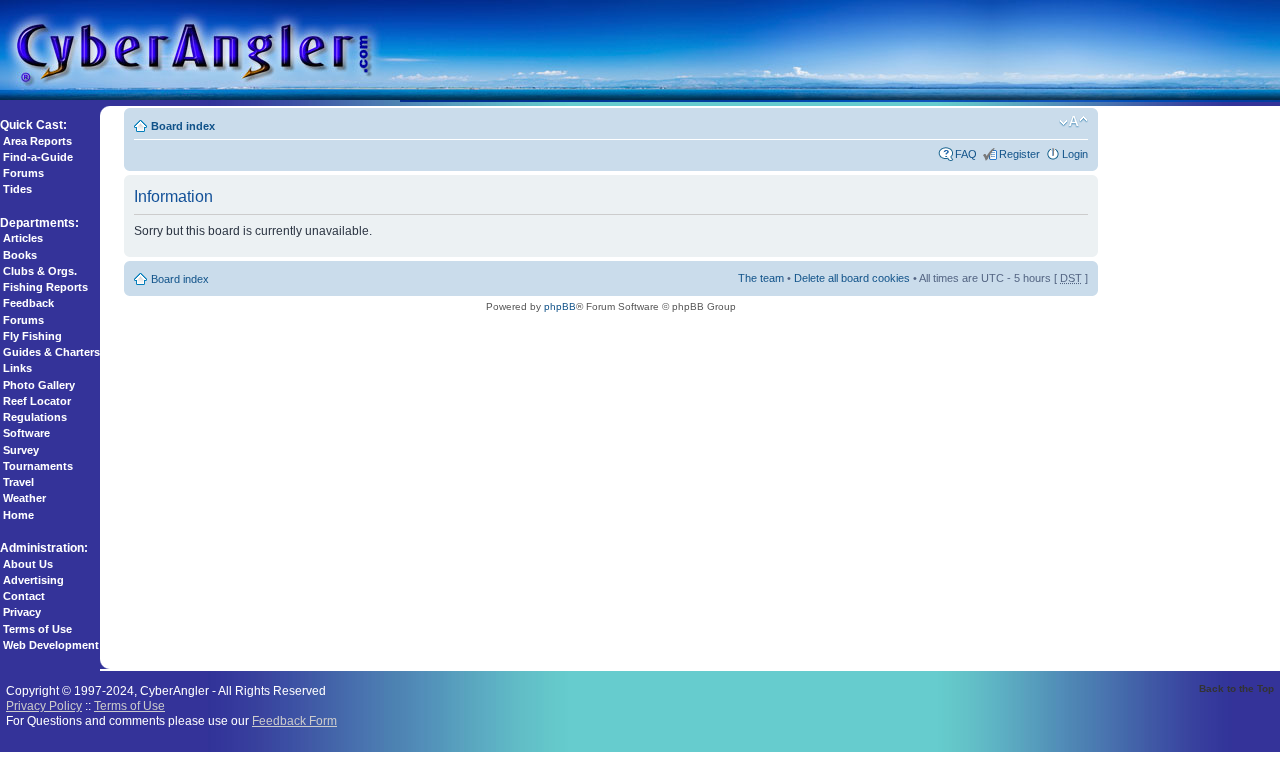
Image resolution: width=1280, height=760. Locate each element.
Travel (18, 482)
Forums (23, 173)
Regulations (35, 417)
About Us (28, 564)
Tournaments (38, 466)
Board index (183, 126)
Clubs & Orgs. (40, 271)
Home (18, 515)
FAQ (966, 154)
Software (26, 433)
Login (1075, 154)
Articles (23, 238)
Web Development (51, 645)
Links (17, 368)
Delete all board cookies (852, 278)
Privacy (22, 612)
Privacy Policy (44, 705)
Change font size (1073, 122)
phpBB (560, 306)
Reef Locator (37, 401)
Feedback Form (294, 720)
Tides (17, 189)
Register (1019, 154)
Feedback (28, 303)
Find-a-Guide (38, 157)
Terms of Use (37, 629)
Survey (21, 450)
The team (761, 278)
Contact (24, 596)
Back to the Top (1236, 688)
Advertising (33, 580)
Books (20, 255)
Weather (24, 498)
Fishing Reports (45, 287)
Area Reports (37, 141)
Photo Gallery (39, 385)
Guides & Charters (51, 352)
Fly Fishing (32, 336)
